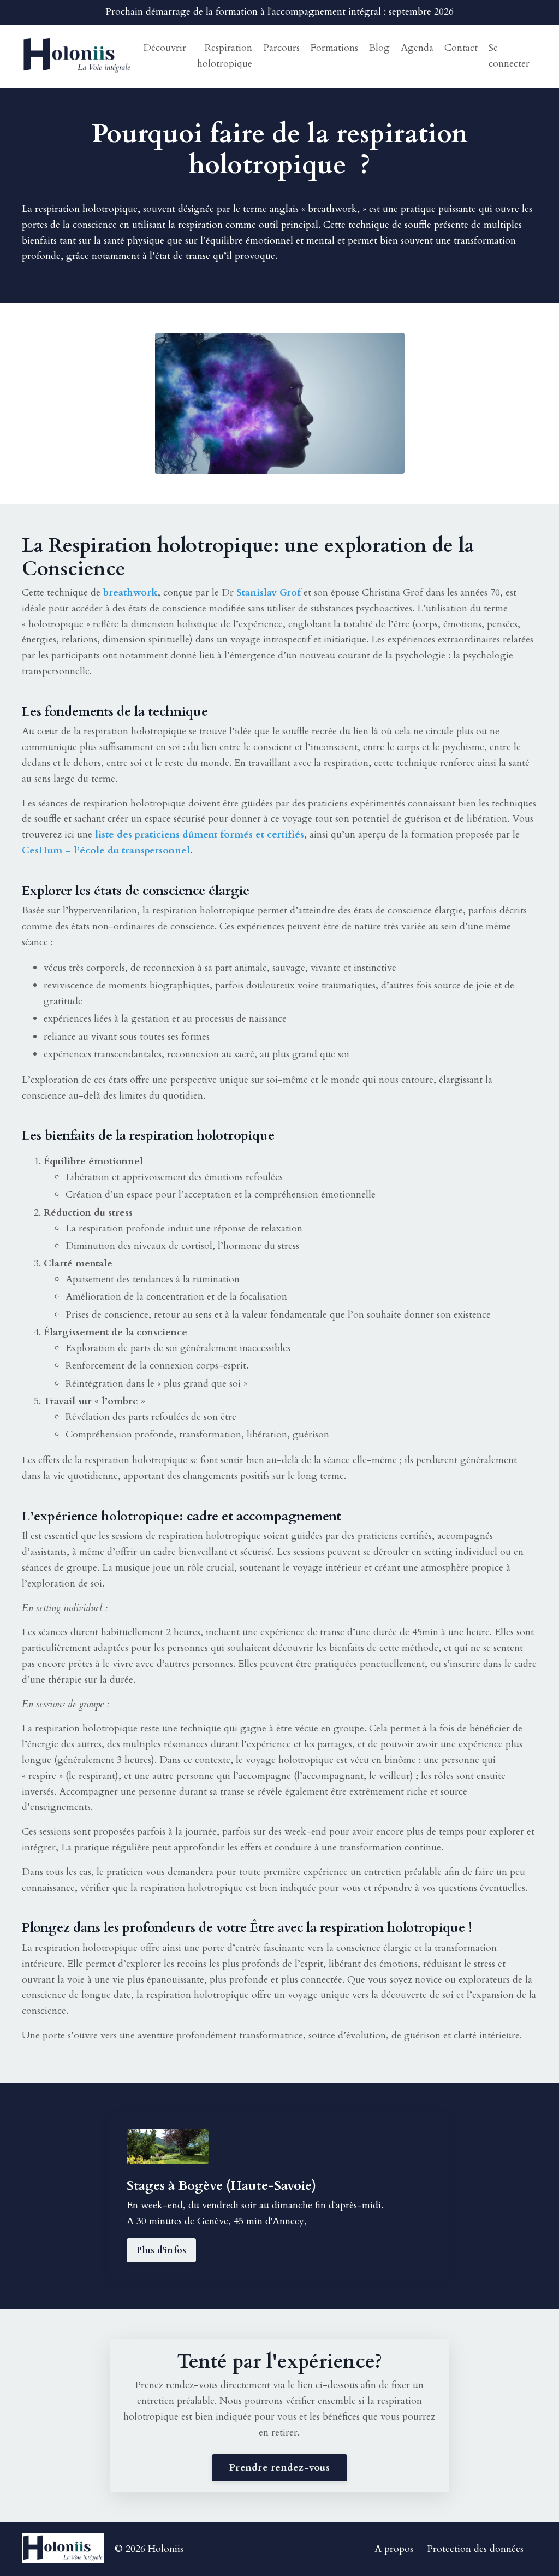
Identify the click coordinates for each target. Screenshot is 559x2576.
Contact (461, 48)
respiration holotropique (86, 209)
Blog (379, 48)
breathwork (332, 209)
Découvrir (165, 48)
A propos (394, 2549)
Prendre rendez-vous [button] (279, 2468)
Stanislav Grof (269, 593)
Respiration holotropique (225, 56)
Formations (334, 48)
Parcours (281, 48)
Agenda (417, 48)
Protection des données (475, 2549)
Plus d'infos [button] (161, 2250)
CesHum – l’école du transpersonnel (106, 850)
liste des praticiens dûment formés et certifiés (200, 835)
